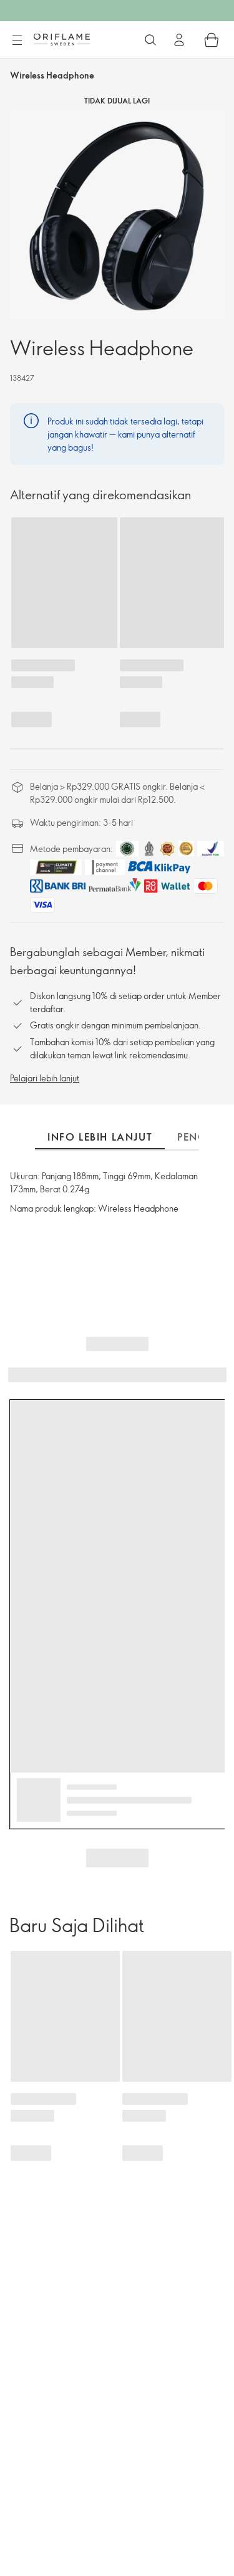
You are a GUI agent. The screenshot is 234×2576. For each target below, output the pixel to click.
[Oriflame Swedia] (62, 39)
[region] (117, 216)
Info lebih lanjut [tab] (100, 1137)
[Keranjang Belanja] (212, 40)
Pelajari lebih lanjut (45, 1078)
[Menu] (17, 41)
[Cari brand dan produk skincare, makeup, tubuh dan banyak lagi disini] (150, 40)
